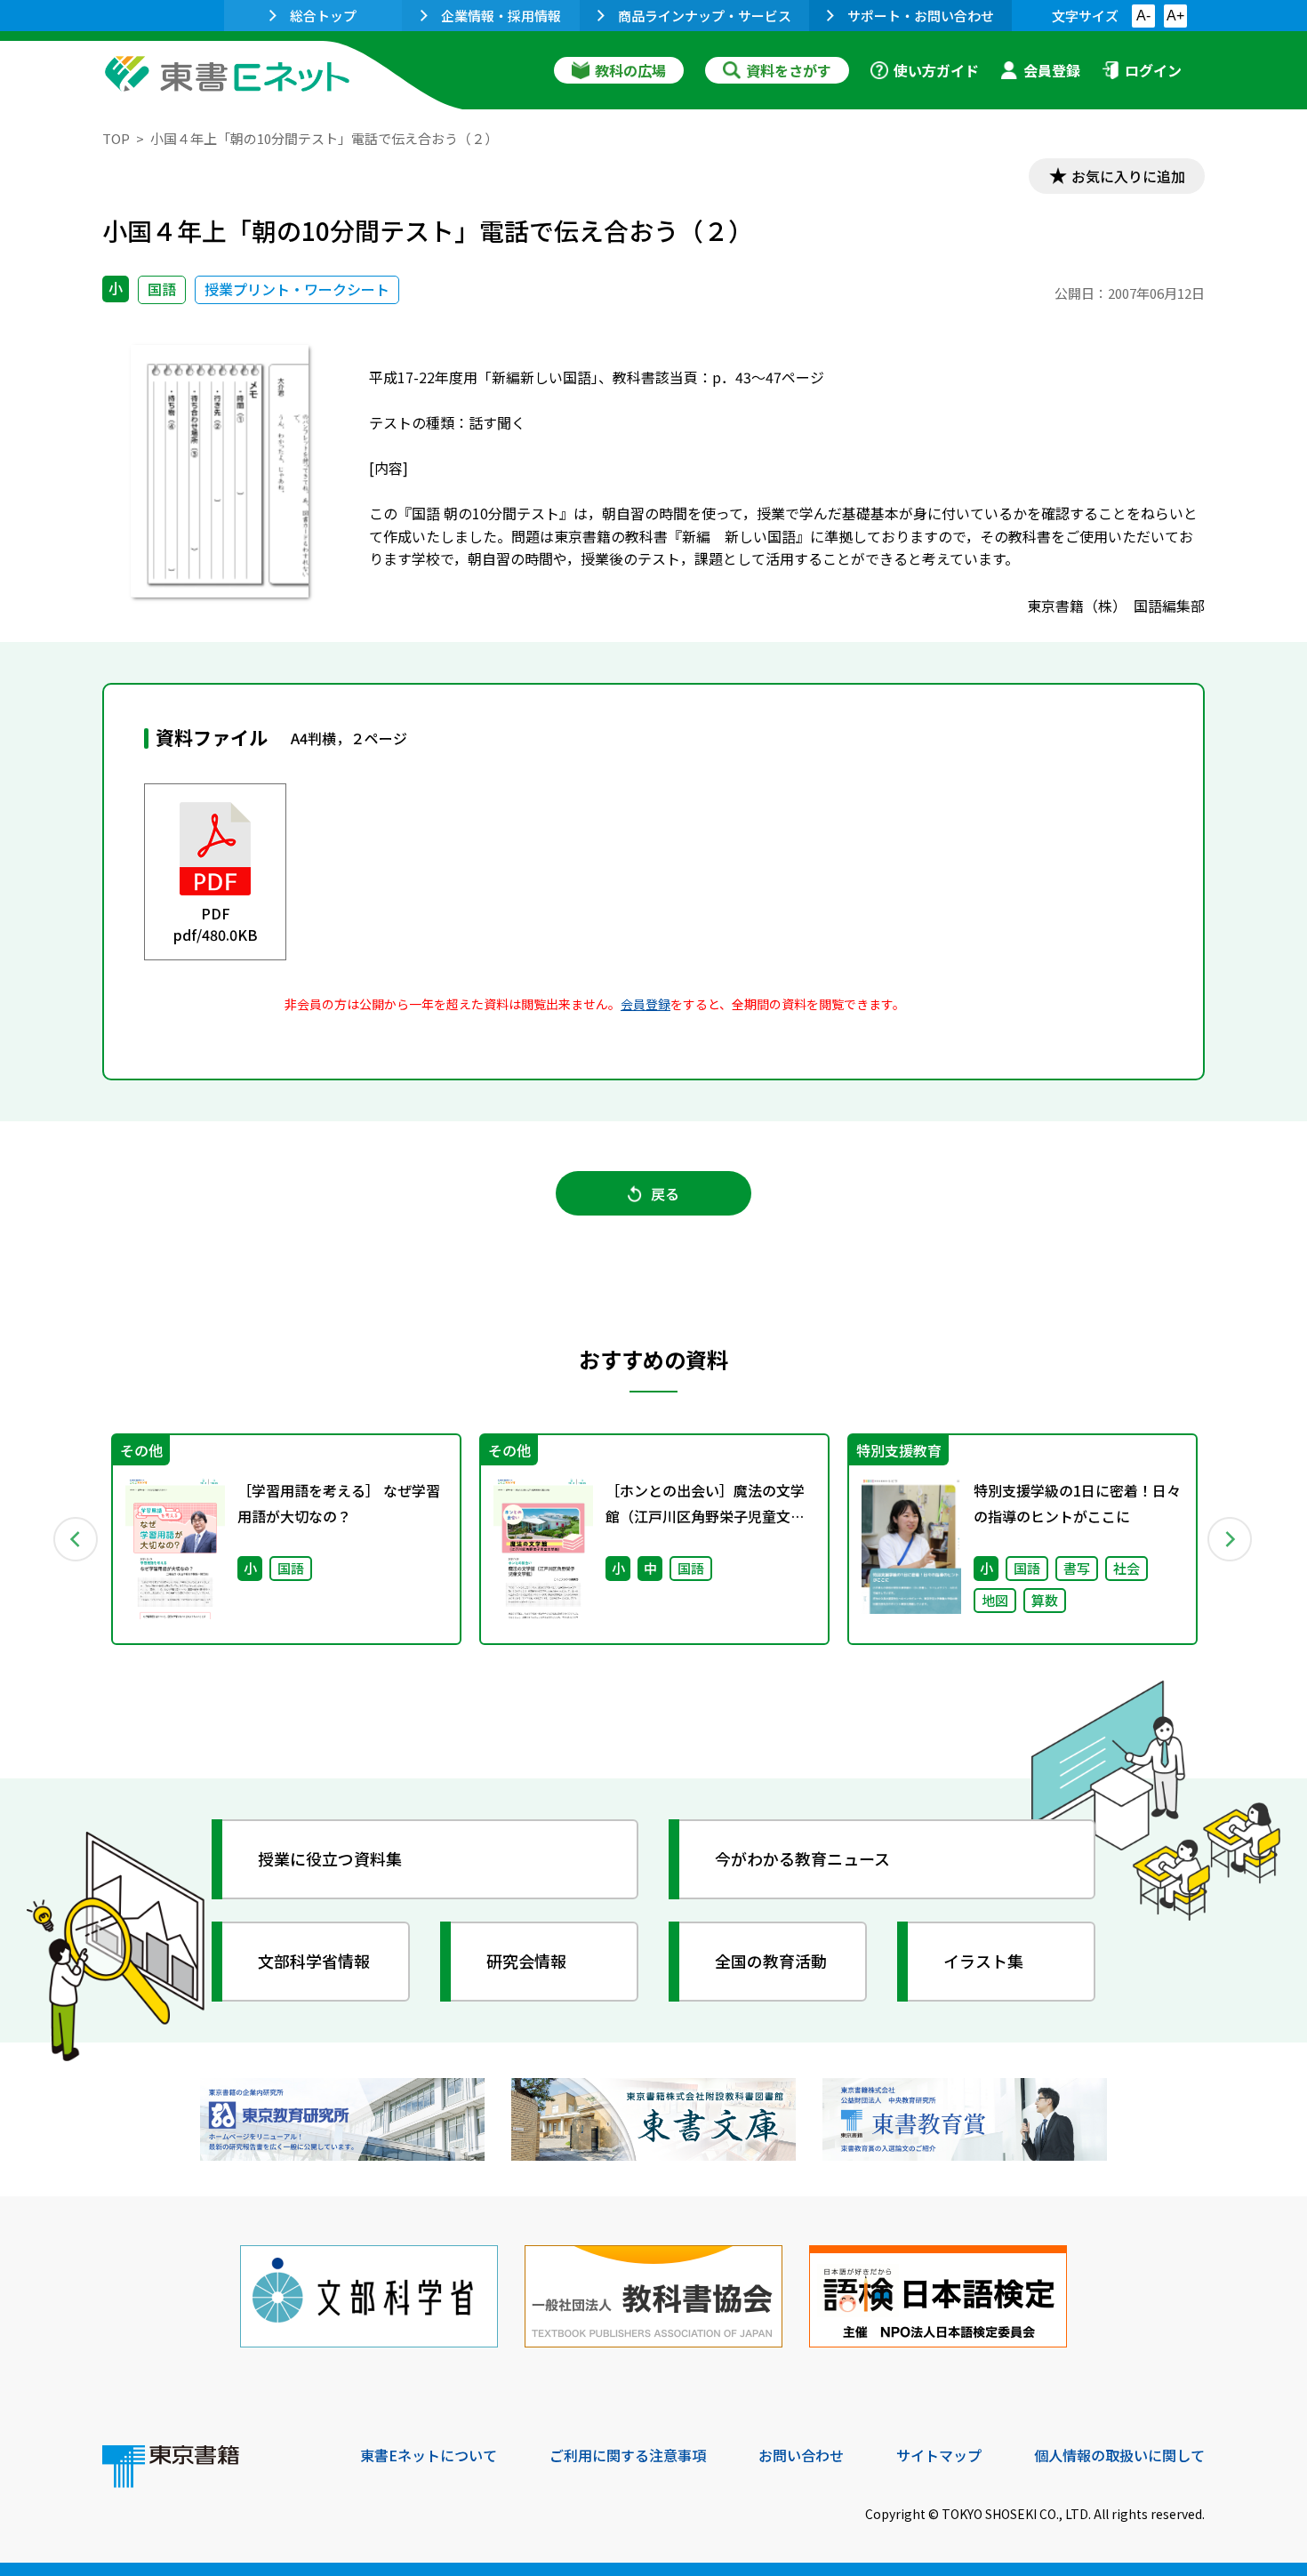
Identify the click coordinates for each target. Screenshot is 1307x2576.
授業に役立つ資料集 (330, 1858)
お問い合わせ (801, 2455)
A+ (1175, 16)
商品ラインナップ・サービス (705, 16)
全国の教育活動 (771, 1961)
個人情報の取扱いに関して (1119, 2455)
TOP (116, 138)
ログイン (1153, 70)
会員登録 (1052, 70)
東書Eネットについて (429, 2455)
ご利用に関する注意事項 (628, 2455)
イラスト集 (983, 1961)
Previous (76, 1539)
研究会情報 (526, 1961)
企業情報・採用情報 (501, 16)
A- (1143, 16)
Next (1231, 1539)
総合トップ (323, 16)
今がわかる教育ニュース (802, 1858)
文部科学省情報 (314, 1961)
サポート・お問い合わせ (921, 16)
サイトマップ (939, 2455)
